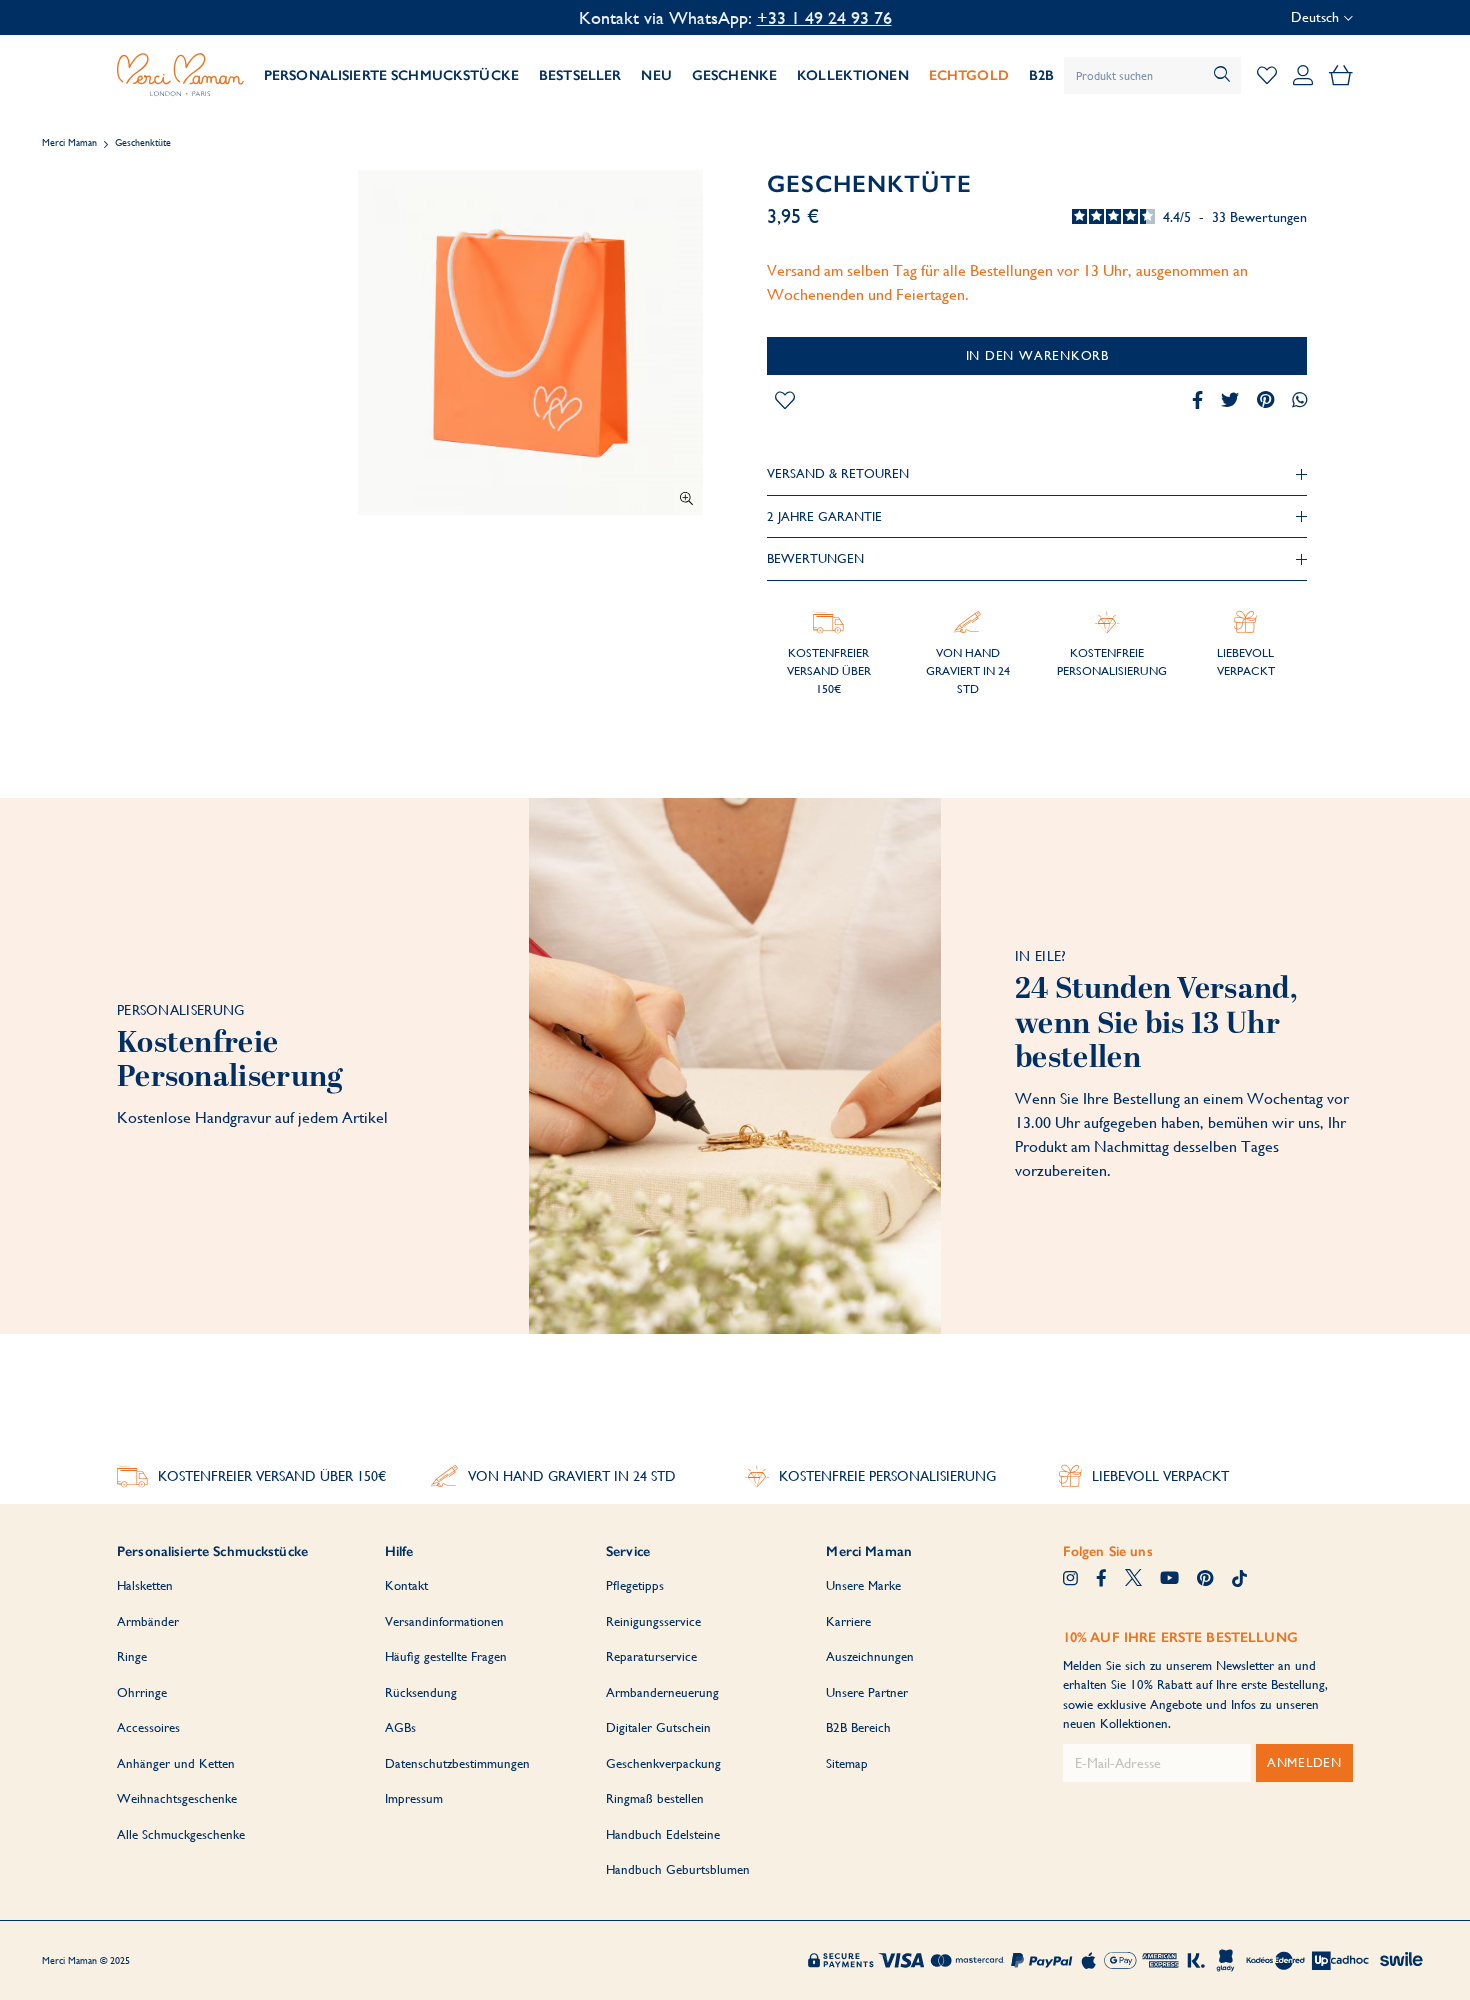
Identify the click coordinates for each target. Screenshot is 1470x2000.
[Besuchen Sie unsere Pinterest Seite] (1205, 1580)
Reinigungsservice (653, 1621)
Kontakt (406, 1585)
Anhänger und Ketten (176, 1763)
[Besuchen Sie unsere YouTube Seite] (1169, 1580)
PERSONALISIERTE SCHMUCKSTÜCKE (391, 75)
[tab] (1037, 474)
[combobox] (1152, 75)
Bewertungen (815, 558)
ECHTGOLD (969, 75)
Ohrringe (142, 1692)
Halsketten (145, 1585)
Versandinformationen (444, 1621)
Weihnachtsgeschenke (177, 1798)
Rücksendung (421, 1692)
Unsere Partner (867, 1692)
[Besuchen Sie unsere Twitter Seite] (1133, 1580)
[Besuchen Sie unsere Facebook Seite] (1101, 1580)
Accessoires (148, 1727)
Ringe (132, 1656)
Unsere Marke (863, 1585)
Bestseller (580, 75)
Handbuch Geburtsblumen (678, 1869)
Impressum (414, 1798)
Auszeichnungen (870, 1656)
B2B (1041, 75)
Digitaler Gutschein (658, 1727)
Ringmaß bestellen (655, 1798)
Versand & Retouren (838, 473)
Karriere (848, 1621)
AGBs (400, 1727)
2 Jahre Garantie (824, 516)
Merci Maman (69, 142)
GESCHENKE (734, 75)
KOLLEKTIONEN (853, 75)
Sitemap (847, 1763)
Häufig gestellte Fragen (446, 1656)
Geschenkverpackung (663, 1763)
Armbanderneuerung (662, 1692)
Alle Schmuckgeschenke (181, 1834)
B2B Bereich (858, 1727)
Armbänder (148, 1621)
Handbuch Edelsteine (663, 1834)
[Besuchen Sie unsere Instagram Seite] (1070, 1580)
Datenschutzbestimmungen (457, 1763)
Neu (656, 75)
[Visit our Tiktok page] (1239, 1580)
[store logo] (180, 75)
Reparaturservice (651, 1656)
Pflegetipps (635, 1585)
